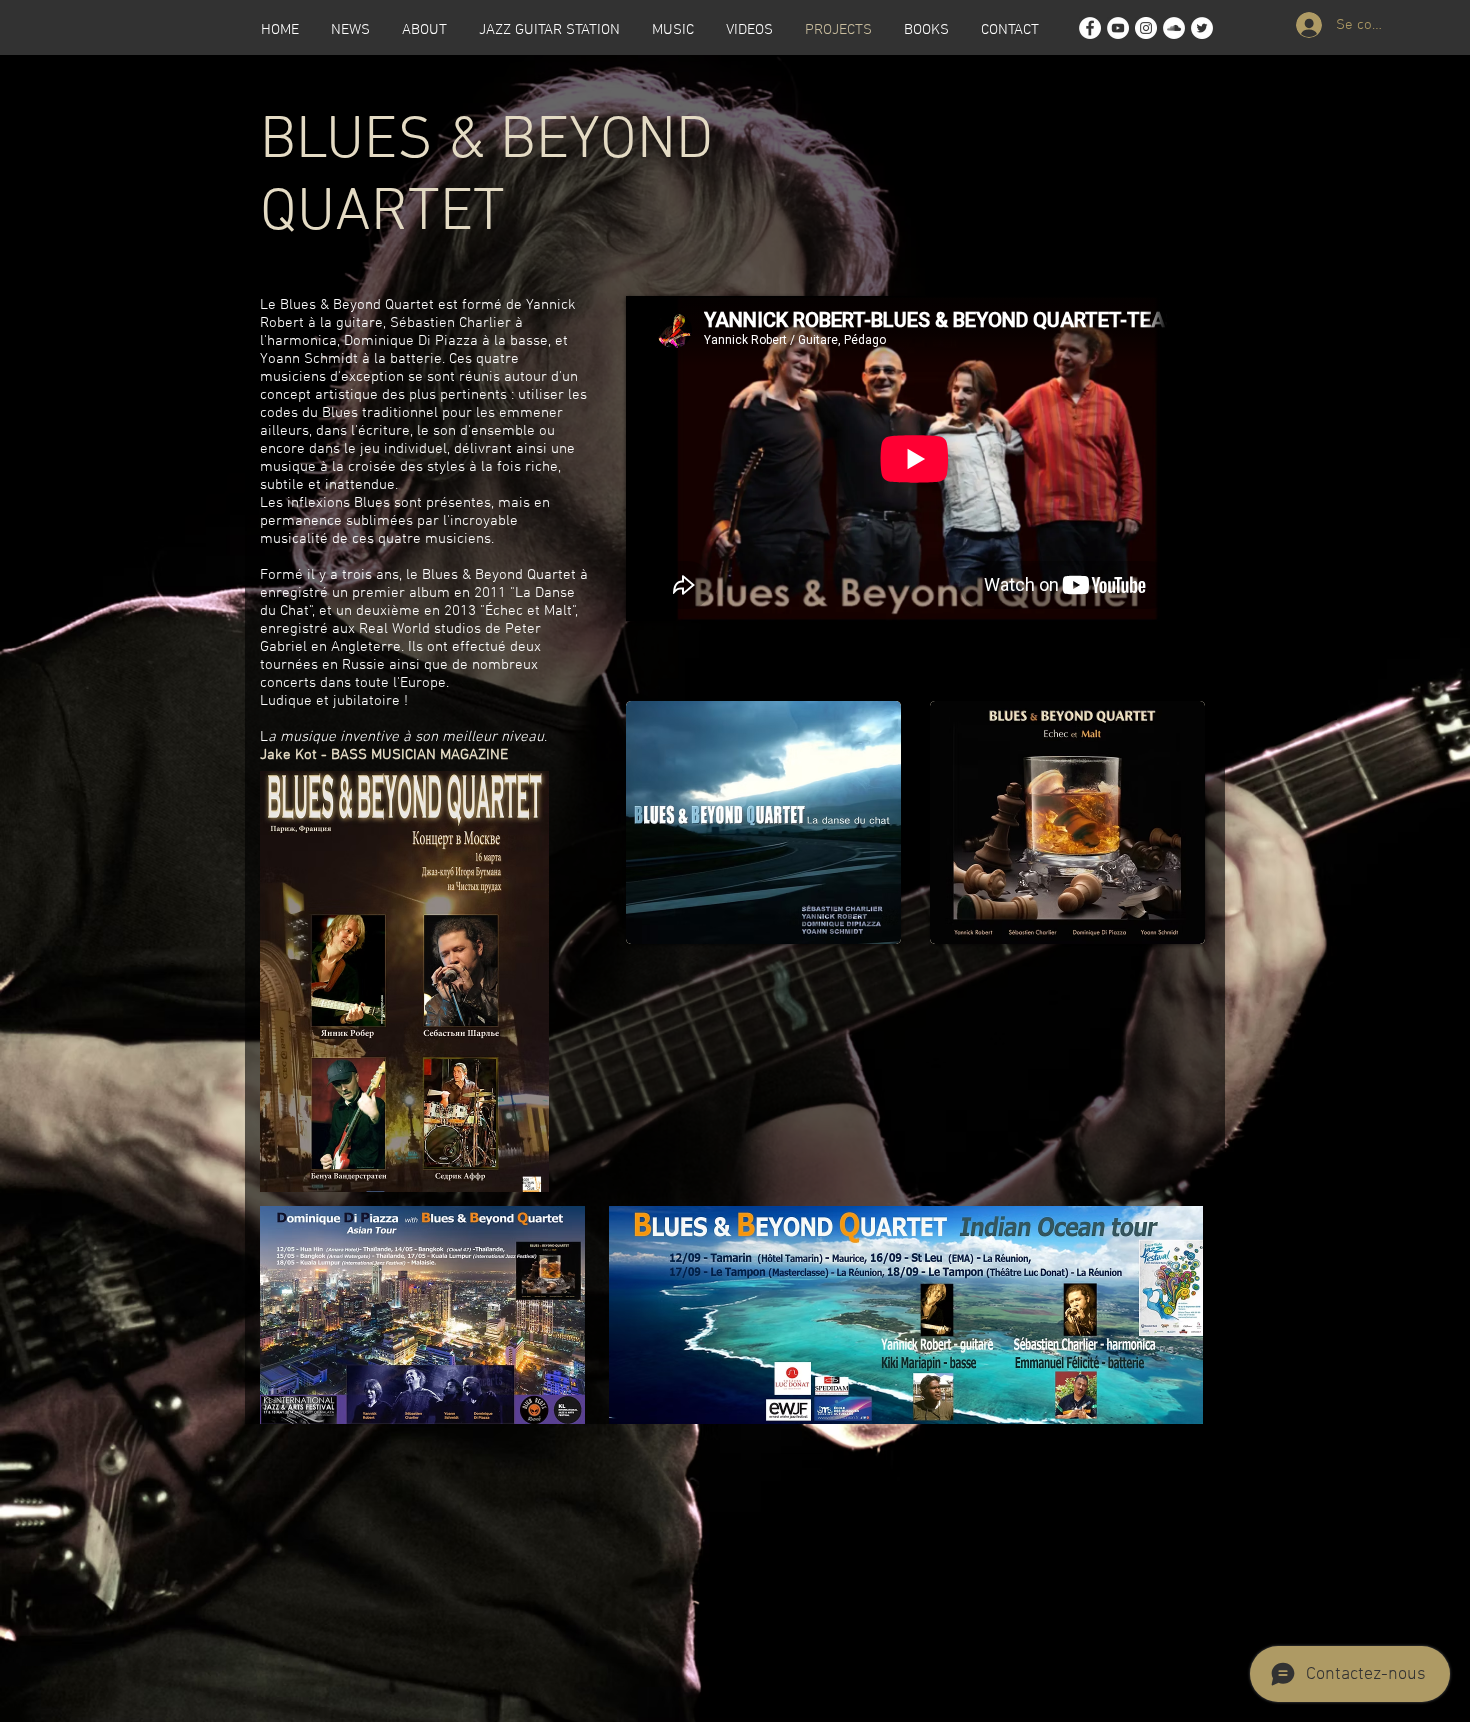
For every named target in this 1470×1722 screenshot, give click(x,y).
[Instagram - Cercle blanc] (1146, 28)
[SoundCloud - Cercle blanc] (1174, 28)
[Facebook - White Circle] (1090, 28)
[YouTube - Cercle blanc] (1118, 28)
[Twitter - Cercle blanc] (1202, 28)
